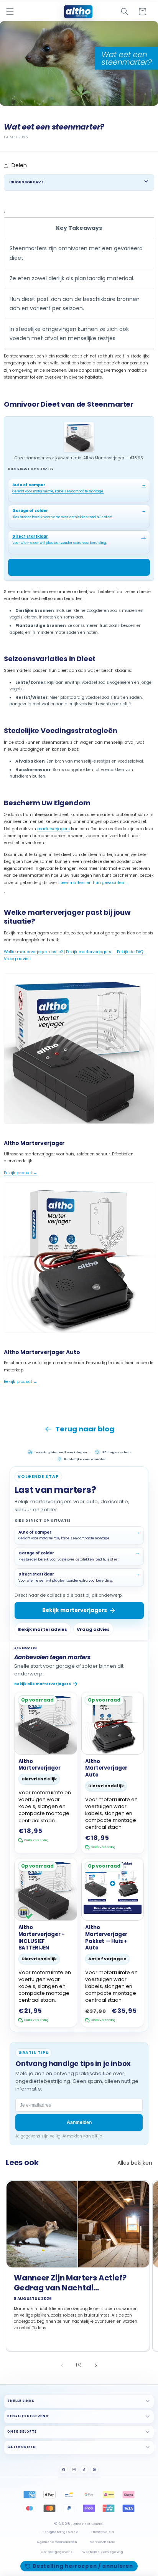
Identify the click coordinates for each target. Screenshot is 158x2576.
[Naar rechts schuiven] (96, 2365)
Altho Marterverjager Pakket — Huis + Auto (106, 1938)
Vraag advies (17, 959)
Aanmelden (79, 2122)
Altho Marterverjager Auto (106, 1768)
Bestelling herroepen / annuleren (83, 2566)
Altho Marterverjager (39, 1765)
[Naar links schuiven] (62, 2365)
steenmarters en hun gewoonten (91, 883)
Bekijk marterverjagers (89, 952)
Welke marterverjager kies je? (33, 952)
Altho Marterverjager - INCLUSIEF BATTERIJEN (42, 1938)
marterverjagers (53, 829)
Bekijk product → (21, 1173)
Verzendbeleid (103, 2542)
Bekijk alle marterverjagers (43, 1684)
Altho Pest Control (88, 2524)
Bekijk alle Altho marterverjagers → (39, 1389)
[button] (10, 12)
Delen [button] (19, 165)
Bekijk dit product (75, 567)
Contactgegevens (57, 2552)
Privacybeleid (103, 2532)
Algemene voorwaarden (57, 2542)
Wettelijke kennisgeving (103, 2552)
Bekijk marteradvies (43, 1629)
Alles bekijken (135, 2163)
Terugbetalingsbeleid (60, 2532)
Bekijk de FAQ (130, 952)
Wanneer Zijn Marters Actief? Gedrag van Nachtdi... (70, 2283)
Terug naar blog (85, 1429)
